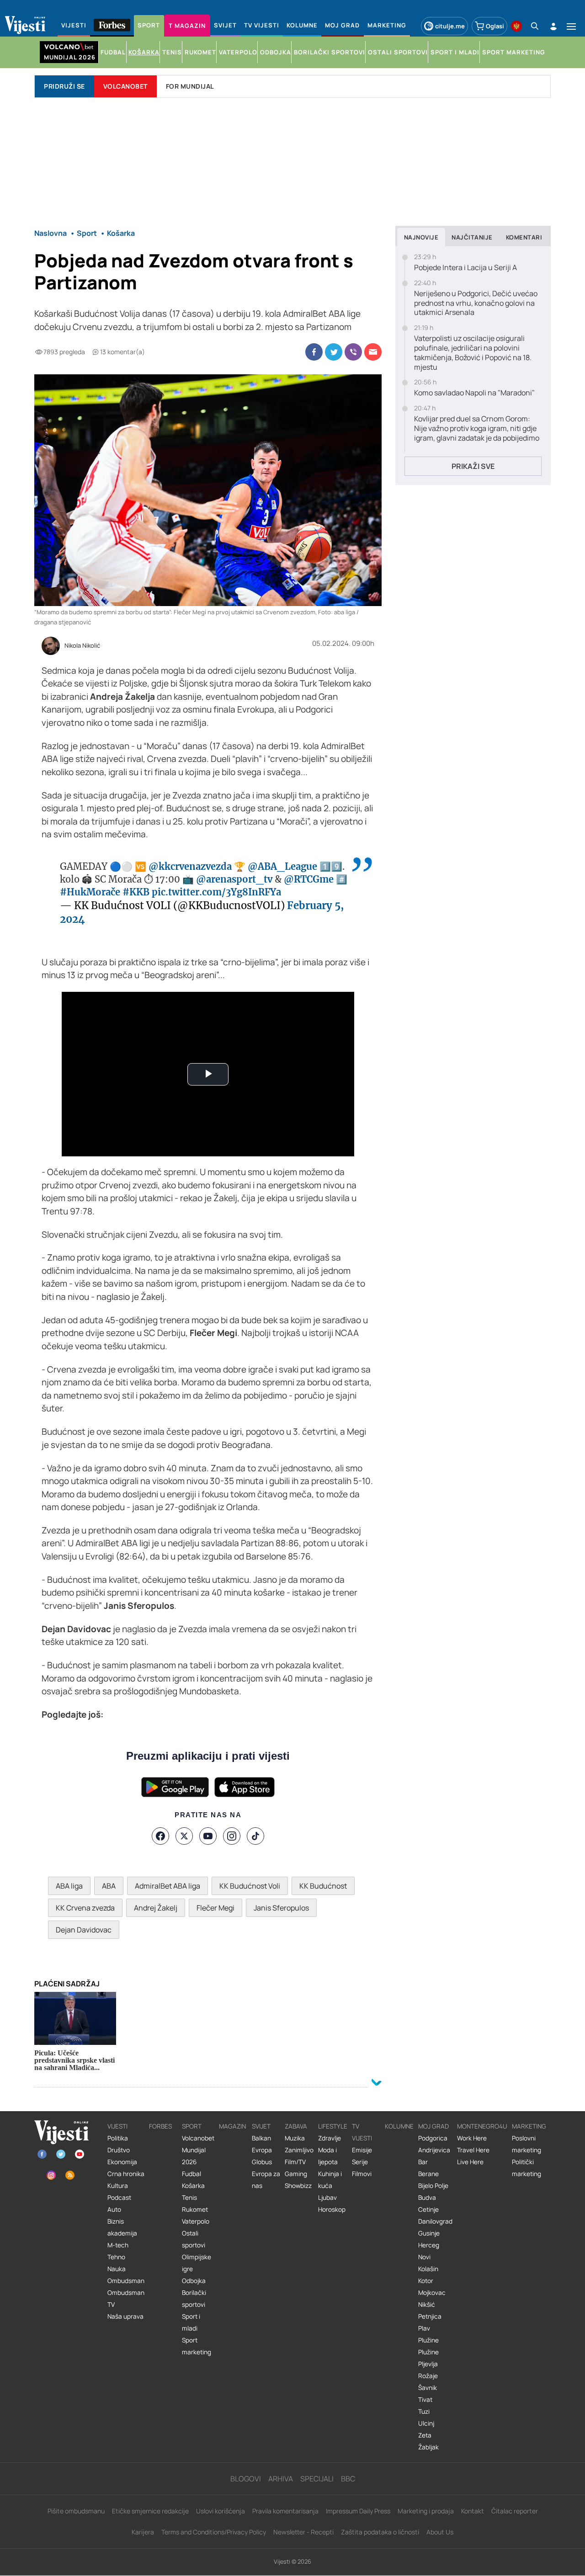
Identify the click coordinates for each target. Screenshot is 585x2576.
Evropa (262, 2150)
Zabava (296, 2126)
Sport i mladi (191, 2322)
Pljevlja (428, 2364)
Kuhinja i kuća (330, 2180)
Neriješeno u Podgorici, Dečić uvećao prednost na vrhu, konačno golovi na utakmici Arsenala (476, 303)
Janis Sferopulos (281, 1908)
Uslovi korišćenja (221, 2511)
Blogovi (246, 2479)
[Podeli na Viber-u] (353, 352)
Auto (114, 2209)
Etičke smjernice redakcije (150, 2511)
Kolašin (428, 2269)
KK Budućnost (323, 1886)
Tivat (425, 2400)
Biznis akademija (122, 2227)
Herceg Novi (429, 2251)
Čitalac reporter (515, 2511)
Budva (427, 2198)
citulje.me (450, 26)
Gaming (296, 2174)
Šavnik (428, 2388)
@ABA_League (282, 866)
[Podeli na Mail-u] (373, 352)
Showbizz (298, 2186)
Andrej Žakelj (156, 1908)
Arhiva (281, 2479)
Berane (428, 2174)
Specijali (317, 2479)
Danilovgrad (435, 2221)
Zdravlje (330, 2138)
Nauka (117, 2269)
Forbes (160, 2126)
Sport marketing (197, 2346)
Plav (424, 2328)
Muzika (295, 2138)
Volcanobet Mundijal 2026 (198, 2150)
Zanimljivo (299, 2150)
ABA (109, 1886)
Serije (360, 2162)
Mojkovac (432, 2293)
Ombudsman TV (126, 2299)
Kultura (118, 2186)
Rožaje (428, 2376)
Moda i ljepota (328, 2156)
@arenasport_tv (234, 879)
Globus (262, 2162)
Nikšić (427, 2305)
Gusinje (429, 2233)
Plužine (428, 2340)
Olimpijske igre (197, 2263)
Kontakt (473, 2511)
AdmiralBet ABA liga (168, 1886)
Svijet (261, 2126)
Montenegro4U (482, 2126)
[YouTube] (208, 1836)
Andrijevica (434, 2150)
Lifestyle (333, 2126)
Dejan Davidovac (84, 1930)
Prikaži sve (473, 466)
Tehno (116, 2257)
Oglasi (495, 26)
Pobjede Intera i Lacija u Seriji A (465, 268)
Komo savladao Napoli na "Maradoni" (474, 393)
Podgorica (433, 2138)
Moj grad (433, 2126)
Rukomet (195, 2209)
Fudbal (191, 2174)
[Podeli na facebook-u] (314, 352)
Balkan (261, 2138)
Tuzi (424, 2411)
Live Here (470, 2162)
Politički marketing (526, 2168)
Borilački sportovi (194, 2299)
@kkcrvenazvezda (190, 866)
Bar (423, 2162)
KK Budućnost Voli (250, 1886)
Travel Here (473, 2150)
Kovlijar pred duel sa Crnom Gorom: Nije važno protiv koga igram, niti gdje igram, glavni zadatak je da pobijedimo (477, 428)
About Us (440, 2532)
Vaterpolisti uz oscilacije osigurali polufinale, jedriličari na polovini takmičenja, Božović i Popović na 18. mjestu (473, 353)
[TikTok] (255, 1836)
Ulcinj (426, 2423)
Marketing (529, 2126)
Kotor (426, 2281)
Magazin (232, 2126)
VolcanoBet (125, 86)
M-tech (118, 2245)
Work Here (472, 2138)
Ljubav (327, 2198)
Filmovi (362, 2174)
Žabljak (428, 2447)
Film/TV (295, 2162)
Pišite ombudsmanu (76, 2511)
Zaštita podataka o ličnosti (380, 2532)
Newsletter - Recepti (303, 2532)
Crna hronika (126, 2174)
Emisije (362, 2150)
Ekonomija (122, 2162)
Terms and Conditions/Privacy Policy (214, 2532)
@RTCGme (309, 879)
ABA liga (69, 1886)
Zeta (425, 2435)
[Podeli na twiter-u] (334, 352)
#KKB (136, 892)
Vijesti (117, 2126)
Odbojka (194, 2281)
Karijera (143, 2532)
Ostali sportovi (194, 2239)
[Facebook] (160, 1836)
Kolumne (399, 2126)
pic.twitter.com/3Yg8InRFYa (216, 892)
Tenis (189, 2198)
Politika (118, 2138)
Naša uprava (125, 2316)
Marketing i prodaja (426, 2511)
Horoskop (332, 2209)
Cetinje (428, 2209)
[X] (184, 1836)
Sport (192, 2126)
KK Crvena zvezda (85, 1908)
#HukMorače (90, 892)
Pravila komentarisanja (285, 2511)
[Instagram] (232, 1836)
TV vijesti (362, 2132)
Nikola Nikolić (82, 646)
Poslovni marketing (526, 2144)
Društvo (119, 2150)
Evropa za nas (266, 2180)
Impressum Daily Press (358, 2511)
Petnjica (430, 2316)
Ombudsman (126, 2281)
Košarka (193, 2186)
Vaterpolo (196, 2221)
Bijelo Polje (433, 2186)
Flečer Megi (215, 1908)
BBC (348, 2479)
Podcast (119, 2198)
